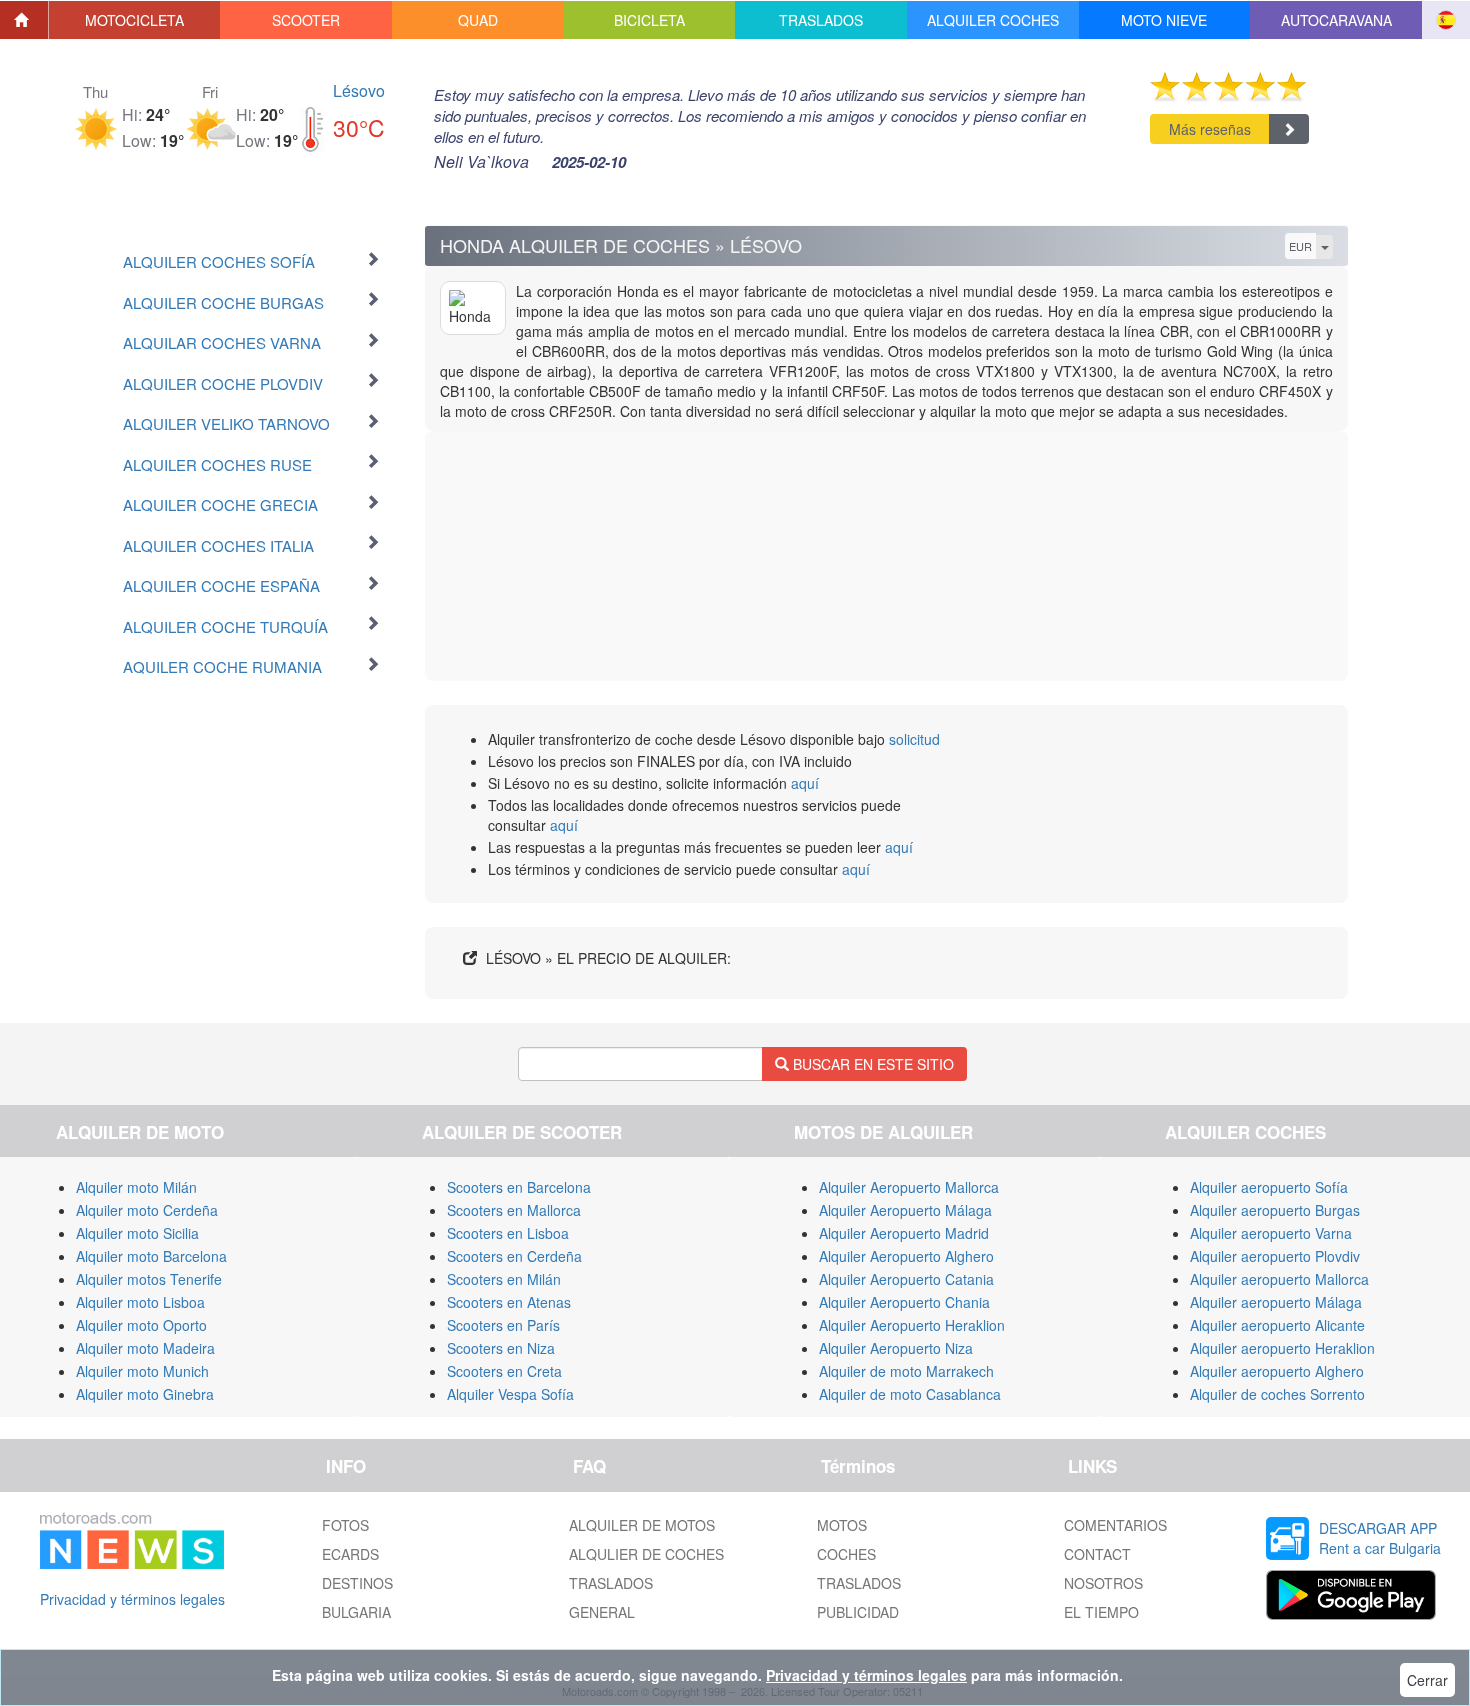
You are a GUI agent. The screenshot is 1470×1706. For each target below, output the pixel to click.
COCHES (846, 1554)
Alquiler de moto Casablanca (910, 1394)
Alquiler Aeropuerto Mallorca (909, 1187)
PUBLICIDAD (858, 1612)
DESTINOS (357, 1583)
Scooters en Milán (504, 1279)
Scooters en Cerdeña (514, 1256)
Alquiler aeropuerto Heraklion (1282, 1348)
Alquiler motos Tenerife (149, 1279)
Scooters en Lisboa (508, 1233)
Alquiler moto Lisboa (140, 1302)
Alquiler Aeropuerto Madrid (904, 1233)
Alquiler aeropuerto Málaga (1276, 1302)
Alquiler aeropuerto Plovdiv (1275, 1256)
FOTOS (345, 1525)
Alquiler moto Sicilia (137, 1233)
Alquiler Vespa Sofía (510, 1394)
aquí (805, 783)
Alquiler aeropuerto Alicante (1277, 1325)
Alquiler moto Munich (142, 1371)
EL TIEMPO (1101, 1612)
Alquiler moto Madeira (145, 1348)
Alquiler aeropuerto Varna (1271, 1233)
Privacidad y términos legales (132, 1599)
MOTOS (842, 1525)
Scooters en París (503, 1325)
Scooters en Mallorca (514, 1210)
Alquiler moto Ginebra (145, 1394)
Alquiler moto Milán (136, 1187)
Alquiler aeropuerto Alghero (1277, 1371)
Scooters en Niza (501, 1348)
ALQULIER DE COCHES (646, 1554)
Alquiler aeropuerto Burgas (1275, 1210)
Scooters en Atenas (509, 1302)
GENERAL (602, 1612)
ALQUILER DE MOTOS (642, 1525)
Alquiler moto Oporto (141, 1325)
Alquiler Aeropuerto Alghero (906, 1256)
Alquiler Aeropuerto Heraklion (912, 1325)
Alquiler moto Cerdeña (147, 1210)
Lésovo (359, 90)
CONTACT (1097, 1554)
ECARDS (350, 1554)
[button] (135, 20)
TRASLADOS (611, 1583)
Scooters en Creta (504, 1371)
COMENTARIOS (1115, 1525)
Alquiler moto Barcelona (151, 1256)
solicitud (914, 739)
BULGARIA (356, 1612)
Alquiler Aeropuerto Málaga (905, 1210)
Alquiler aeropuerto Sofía (1269, 1187)
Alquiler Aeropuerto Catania (906, 1279)
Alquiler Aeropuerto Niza (896, 1348)
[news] (132, 1536)
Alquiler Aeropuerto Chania (904, 1302)
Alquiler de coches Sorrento (1277, 1394)
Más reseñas (1210, 129)
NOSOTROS (1103, 1583)
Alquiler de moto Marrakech (906, 1371)
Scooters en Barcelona (519, 1187)
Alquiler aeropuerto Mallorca (1279, 1279)
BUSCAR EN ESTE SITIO (871, 1064)
